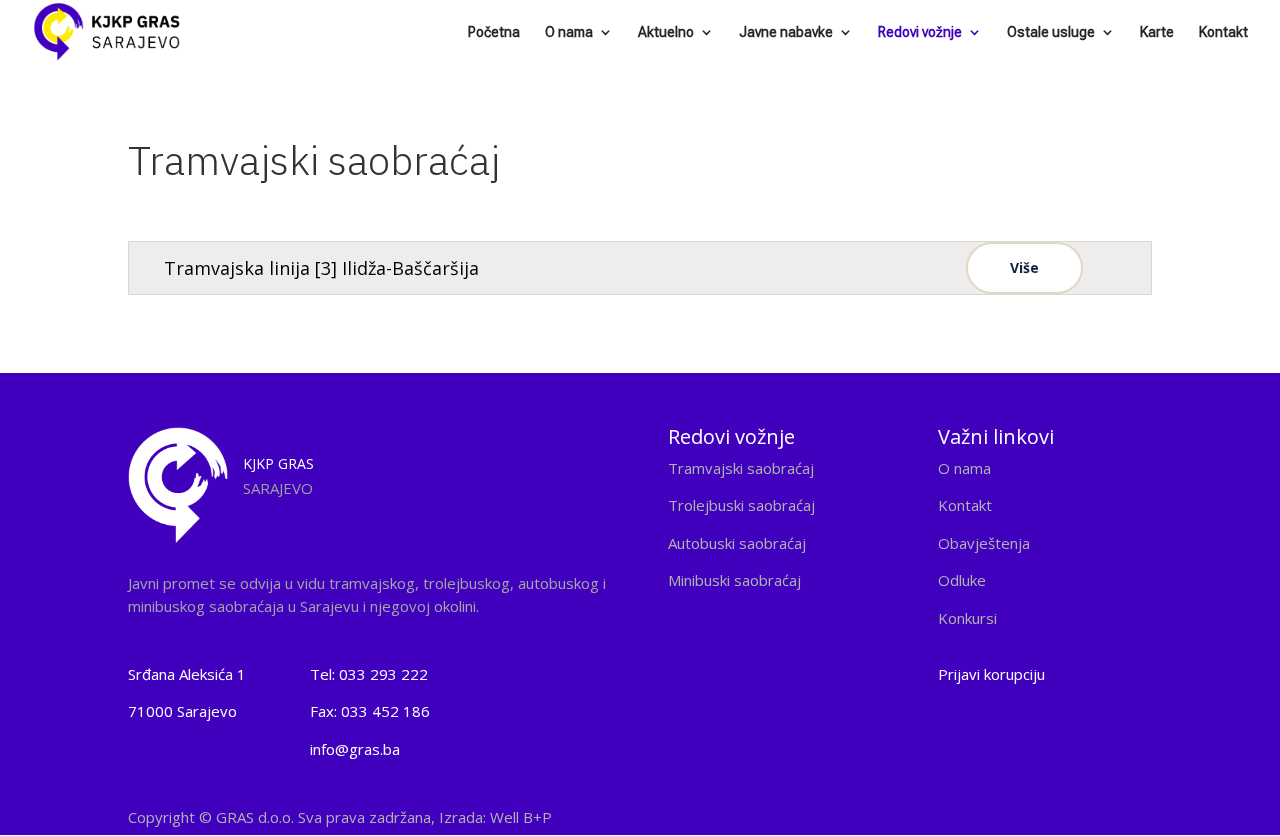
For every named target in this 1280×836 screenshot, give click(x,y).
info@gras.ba (355, 749)
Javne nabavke (786, 32)
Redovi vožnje (920, 32)
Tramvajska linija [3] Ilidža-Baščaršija (321, 268)
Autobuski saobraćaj (737, 543)
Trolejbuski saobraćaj (741, 505)
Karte (1157, 32)
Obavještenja (984, 543)
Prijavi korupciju (991, 674)
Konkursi (967, 618)
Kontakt (1223, 32)
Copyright (340, 817)
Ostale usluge (1051, 32)
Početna (494, 32)
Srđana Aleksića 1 (187, 674)
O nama (569, 32)
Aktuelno (666, 32)
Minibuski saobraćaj (734, 580)
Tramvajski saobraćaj (741, 468)
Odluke (962, 580)
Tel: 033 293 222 (369, 674)
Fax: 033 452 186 (370, 711)
